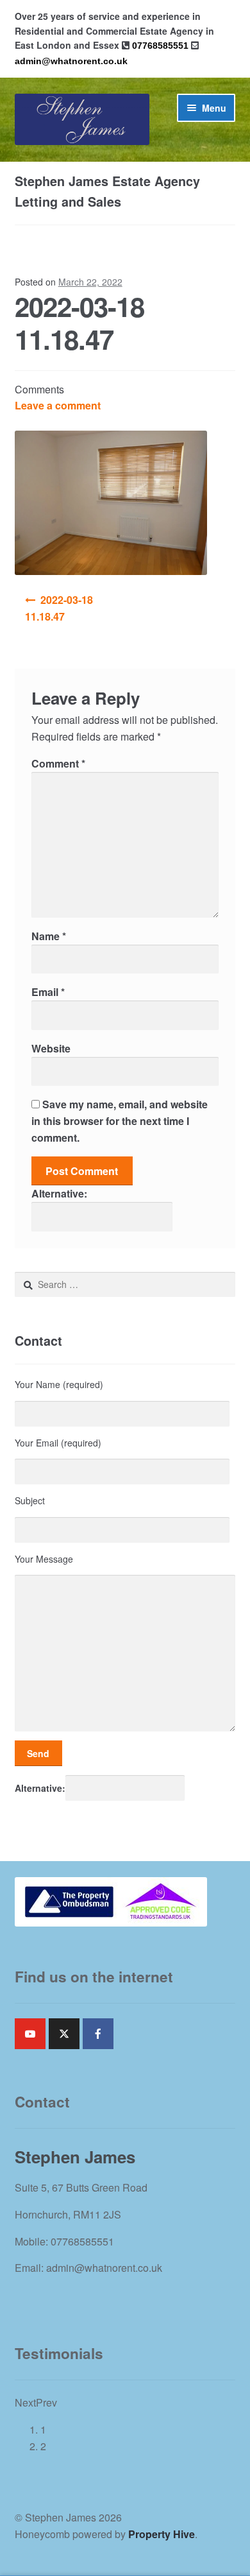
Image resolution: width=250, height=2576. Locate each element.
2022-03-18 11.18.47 (59, 608)
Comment (58, 763)
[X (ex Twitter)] (64, 2034)
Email (48, 992)
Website (51, 1048)
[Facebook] (98, 2034)
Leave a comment (58, 405)
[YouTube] (30, 2034)
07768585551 (160, 46)
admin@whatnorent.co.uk (71, 61)
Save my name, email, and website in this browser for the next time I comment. (120, 1121)
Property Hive (162, 2534)
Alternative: (59, 1193)
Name (49, 936)
